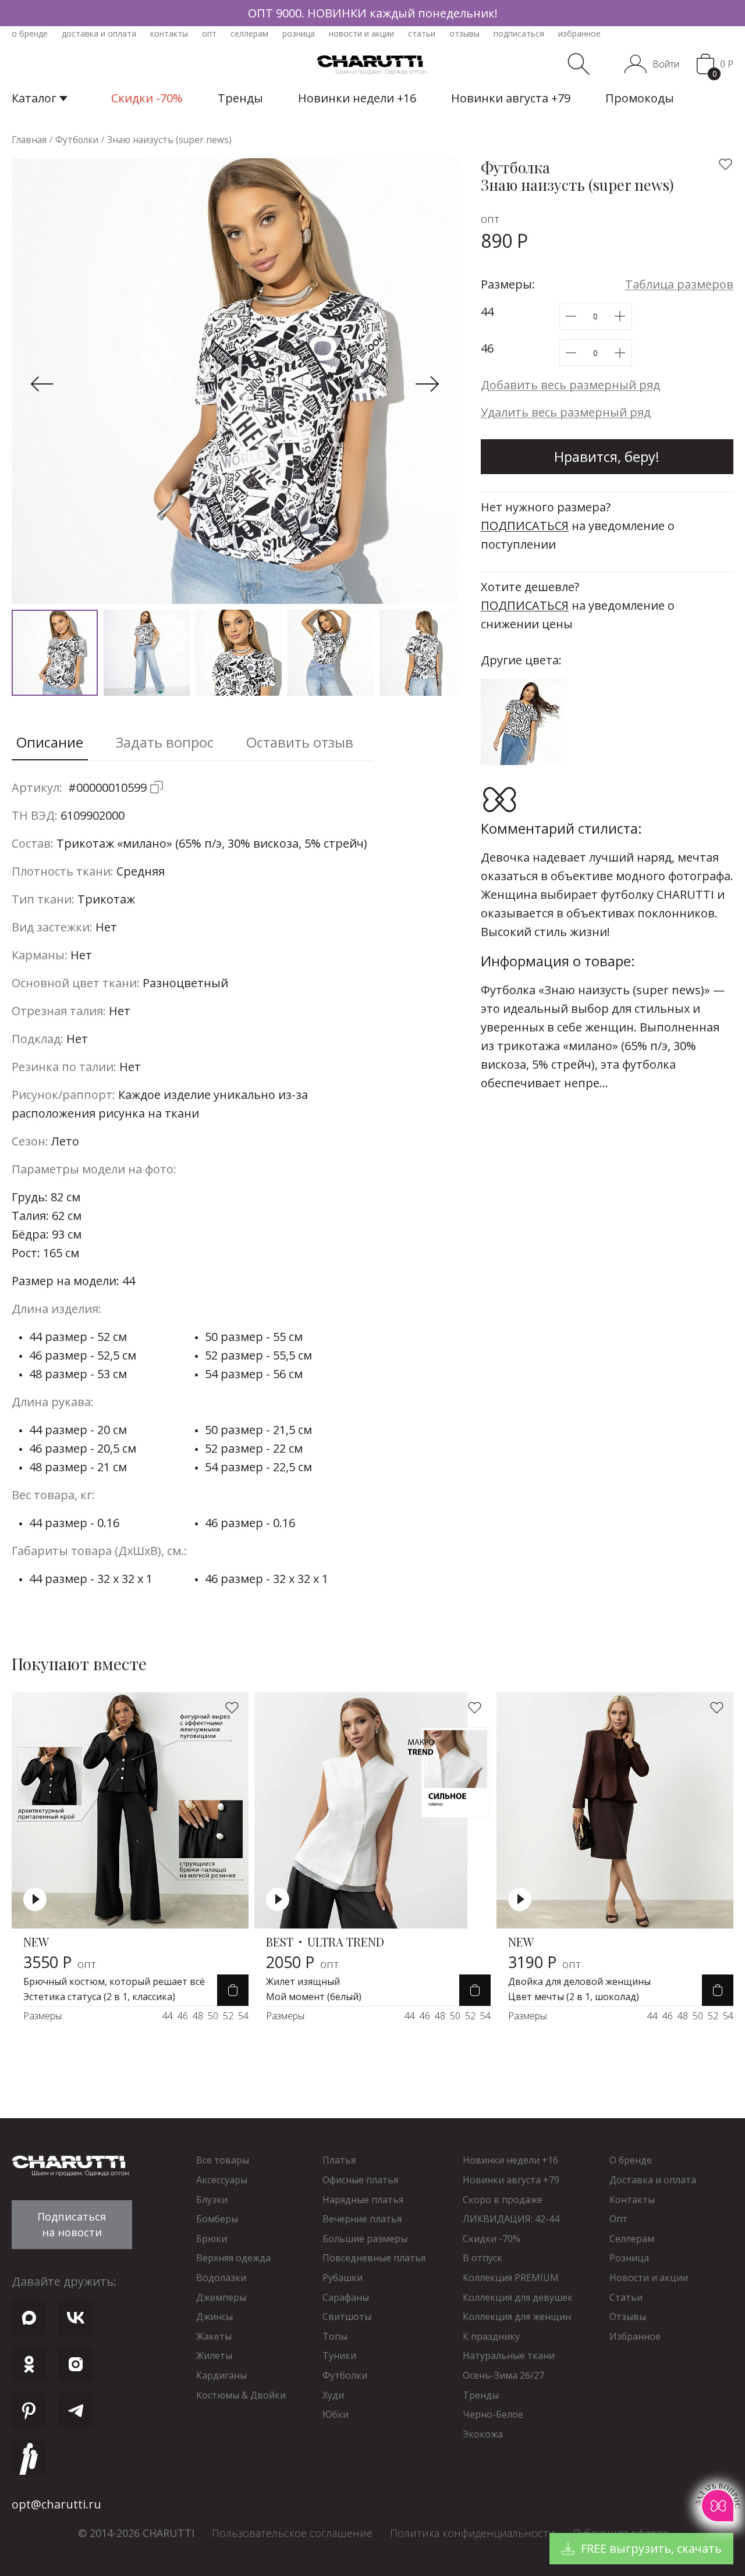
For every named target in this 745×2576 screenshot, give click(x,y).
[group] (372, 13)
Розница (629, 2258)
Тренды (481, 2395)
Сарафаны (346, 2297)
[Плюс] (620, 316)
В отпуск (483, 2258)
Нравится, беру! (607, 456)
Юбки (336, 2414)
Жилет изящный (303, 1981)
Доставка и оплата (653, 2180)
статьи (422, 33)
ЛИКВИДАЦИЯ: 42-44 (511, 2219)
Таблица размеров (679, 284)
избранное (579, 33)
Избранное (635, 2336)
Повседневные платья (374, 2258)
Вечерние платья (362, 2219)
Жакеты (214, 2336)
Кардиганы (221, 2375)
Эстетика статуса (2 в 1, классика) (99, 1997)
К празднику (491, 2336)
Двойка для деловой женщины (579, 1981)
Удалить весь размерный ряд (566, 412)
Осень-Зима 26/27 (503, 2375)
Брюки (212, 2239)
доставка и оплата (99, 33)
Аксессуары (222, 2180)
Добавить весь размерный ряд (570, 385)
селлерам (249, 33)
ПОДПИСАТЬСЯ (525, 526)
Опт (618, 2219)
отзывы (464, 33)
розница (299, 33)
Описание (50, 742)
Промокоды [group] (640, 98)
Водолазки (221, 2278)
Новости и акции (649, 2278)
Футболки (345, 2375)
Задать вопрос (165, 742)
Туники (339, 2356)
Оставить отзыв (300, 742)
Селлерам (632, 2239)
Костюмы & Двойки (241, 2395)
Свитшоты (347, 2317)
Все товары (223, 2160)
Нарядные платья (363, 2200)
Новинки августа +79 (511, 2180)
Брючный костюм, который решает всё (114, 1981)
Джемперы (221, 2297)
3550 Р (60, 1962)
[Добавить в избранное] (726, 164)
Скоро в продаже (503, 2200)
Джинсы (214, 2317)
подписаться (519, 33)
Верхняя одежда (233, 2258)
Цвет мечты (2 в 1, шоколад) (574, 1997)
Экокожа (483, 2434)
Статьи (626, 2297)
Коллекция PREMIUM (511, 2278)
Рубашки (343, 2278)
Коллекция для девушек (518, 2297)
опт (209, 33)
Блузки (212, 2200)
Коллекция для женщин (517, 2317)
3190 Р (544, 1962)
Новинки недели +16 (510, 2160)
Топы (335, 2336)
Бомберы (217, 2219)
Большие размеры (365, 2239)
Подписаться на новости (72, 2224)
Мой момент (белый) (314, 1997)
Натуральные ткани (509, 2356)
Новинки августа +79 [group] (511, 98)
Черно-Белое (493, 2414)
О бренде (631, 2160)
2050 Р (302, 1962)
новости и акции (361, 33)
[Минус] (571, 316)
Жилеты (214, 2356)
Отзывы (628, 2317)
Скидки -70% (492, 2239)
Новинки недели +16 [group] (357, 98)
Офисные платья (360, 2180)
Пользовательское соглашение (292, 2533)
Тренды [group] (240, 98)
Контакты (632, 2200)
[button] (42, 384)
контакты (169, 33)
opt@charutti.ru (56, 2504)
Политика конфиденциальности (473, 2533)
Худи (333, 2395)
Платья (339, 2160)
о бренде (30, 33)
